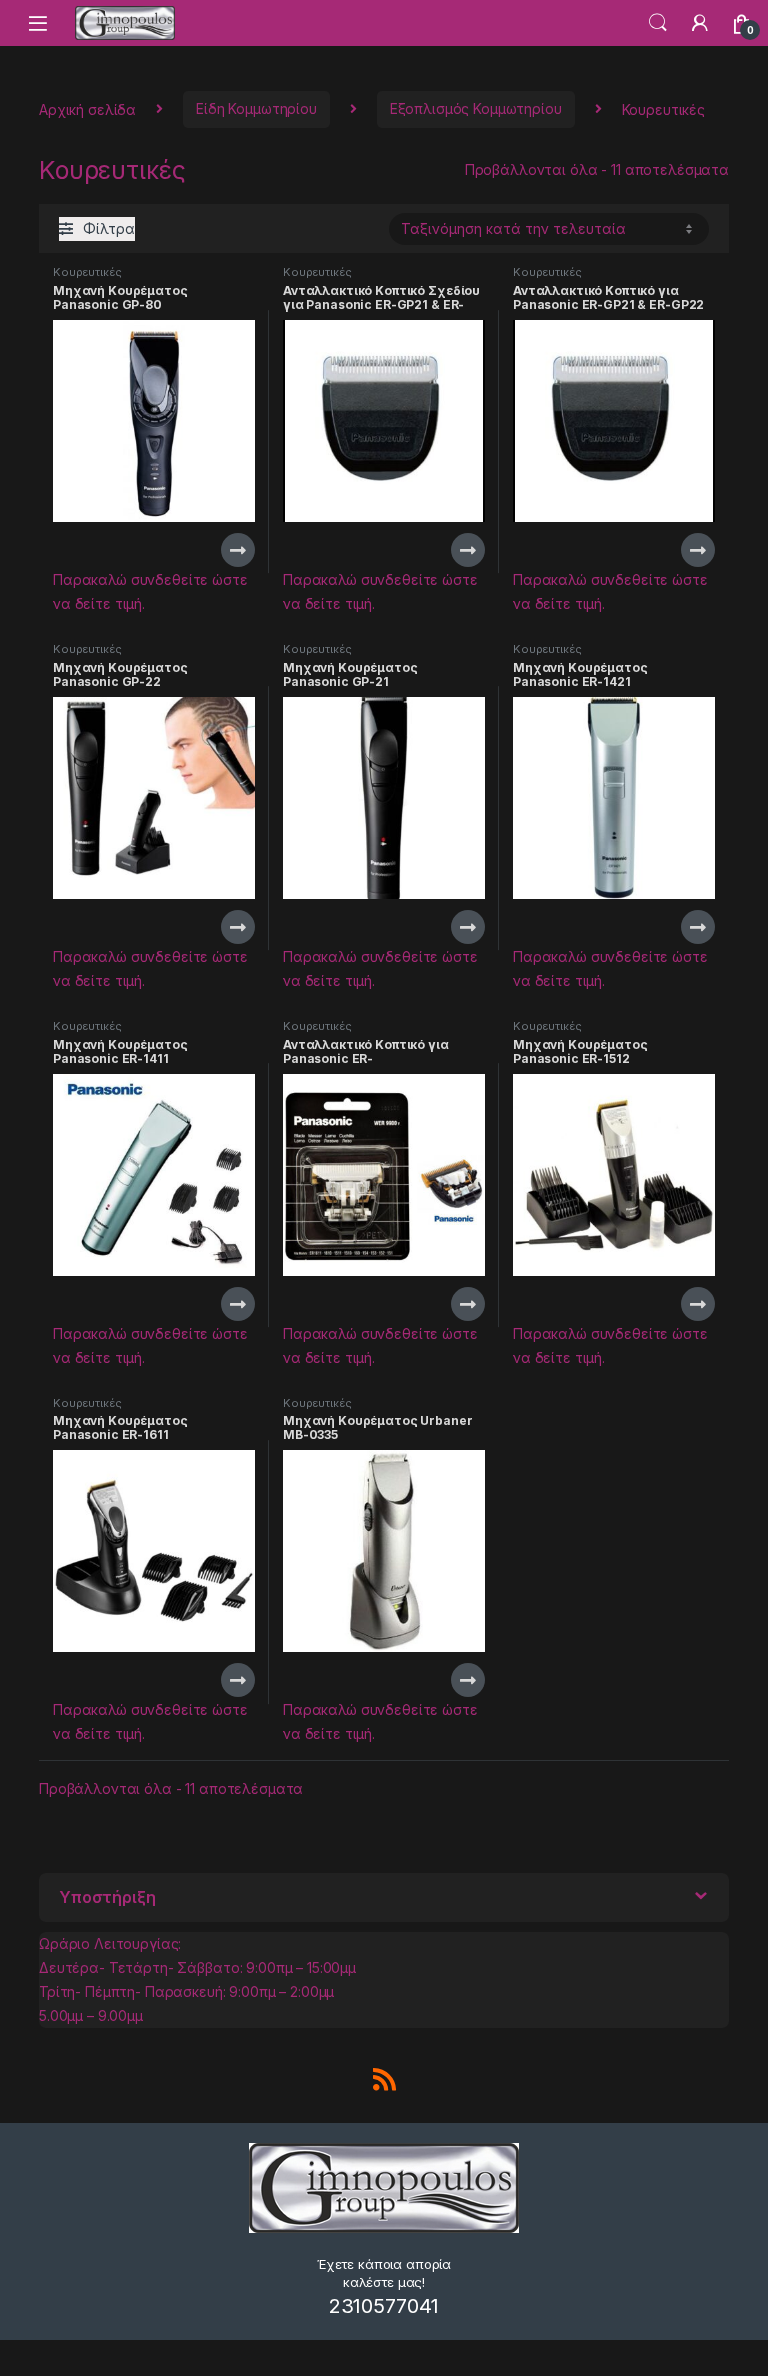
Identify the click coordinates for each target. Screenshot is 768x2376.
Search (658, 23)
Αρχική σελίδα (87, 108)
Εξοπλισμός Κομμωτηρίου (476, 108)
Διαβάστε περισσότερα (210, 550)
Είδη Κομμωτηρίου (256, 108)
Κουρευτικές (87, 272)
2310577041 (384, 2306)
